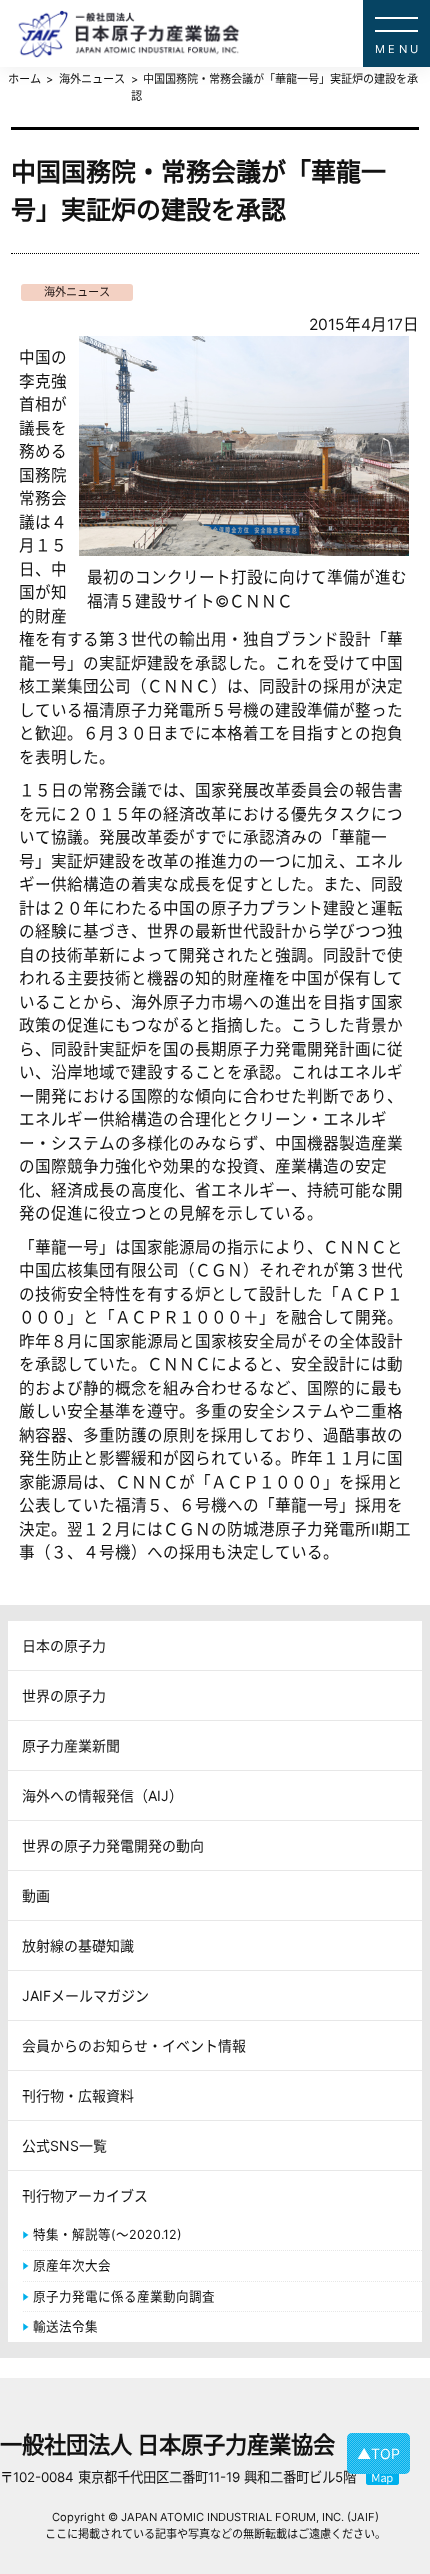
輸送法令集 (65, 2326)
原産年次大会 (72, 2265)
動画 (36, 1895)
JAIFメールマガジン (85, 1995)
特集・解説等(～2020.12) (107, 2234)
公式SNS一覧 (64, 2145)
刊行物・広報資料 (78, 2095)
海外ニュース (77, 292)
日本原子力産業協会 (224, 33)
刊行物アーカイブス (85, 2195)
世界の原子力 (64, 1695)
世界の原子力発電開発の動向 (113, 1845)
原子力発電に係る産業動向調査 (124, 2296)
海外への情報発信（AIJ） (102, 1795)
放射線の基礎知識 (78, 1945)
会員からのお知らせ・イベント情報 (134, 2045)
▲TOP (378, 2453)
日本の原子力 (64, 1645)
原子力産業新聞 (71, 1745)
